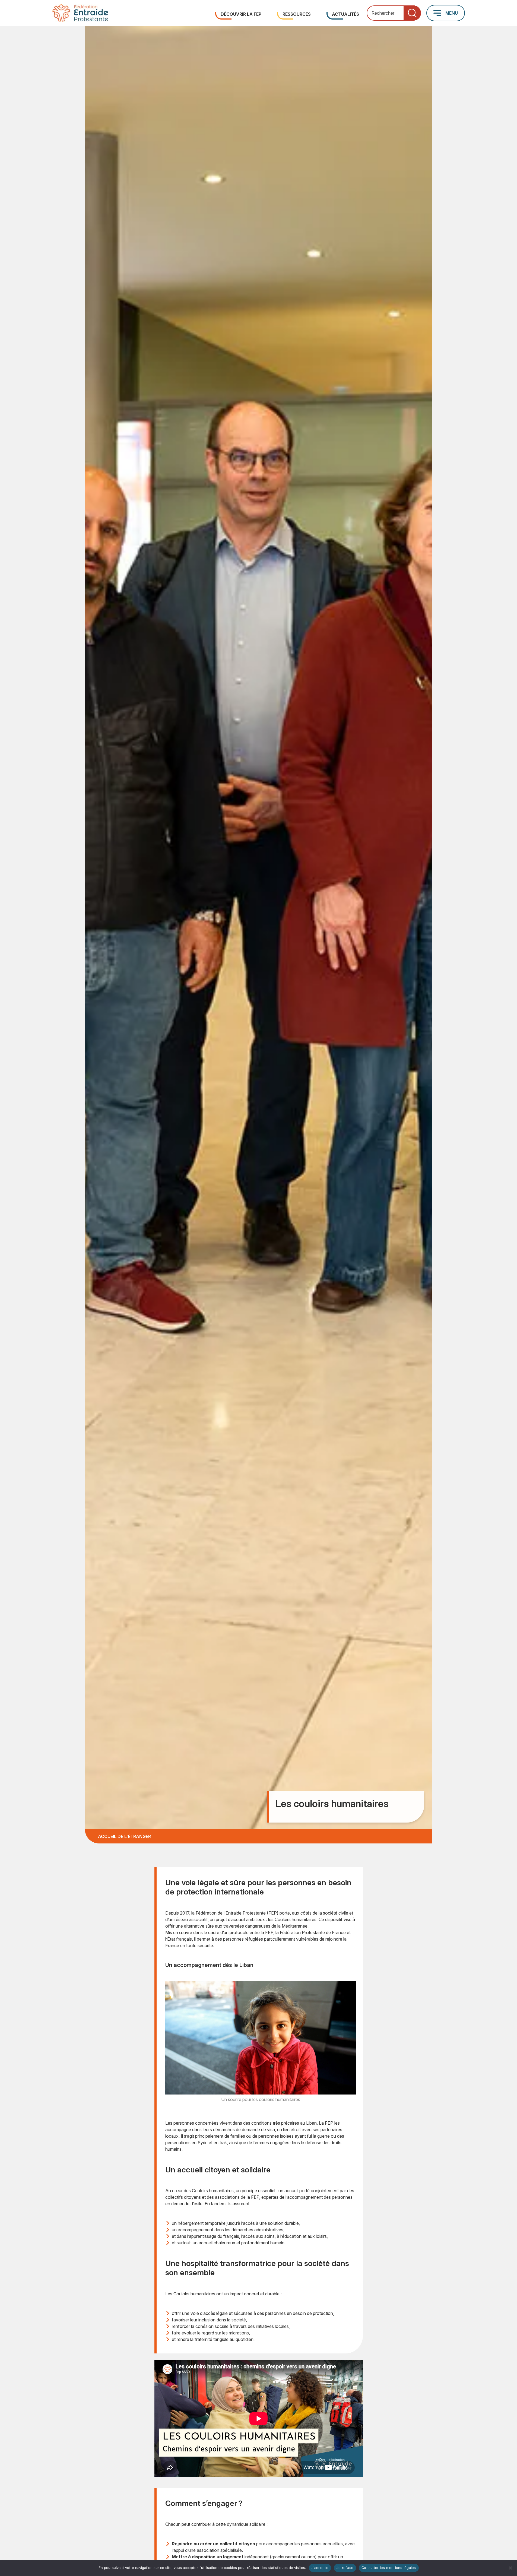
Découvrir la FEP (241, 14)
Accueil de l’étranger (124, 1836)
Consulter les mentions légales (389, 2568)
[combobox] (394, 13)
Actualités (345, 14)
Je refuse (345, 2568)
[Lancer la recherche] (412, 13)
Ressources (297, 14)
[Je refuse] (510, 2568)
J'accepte (320, 2568)
